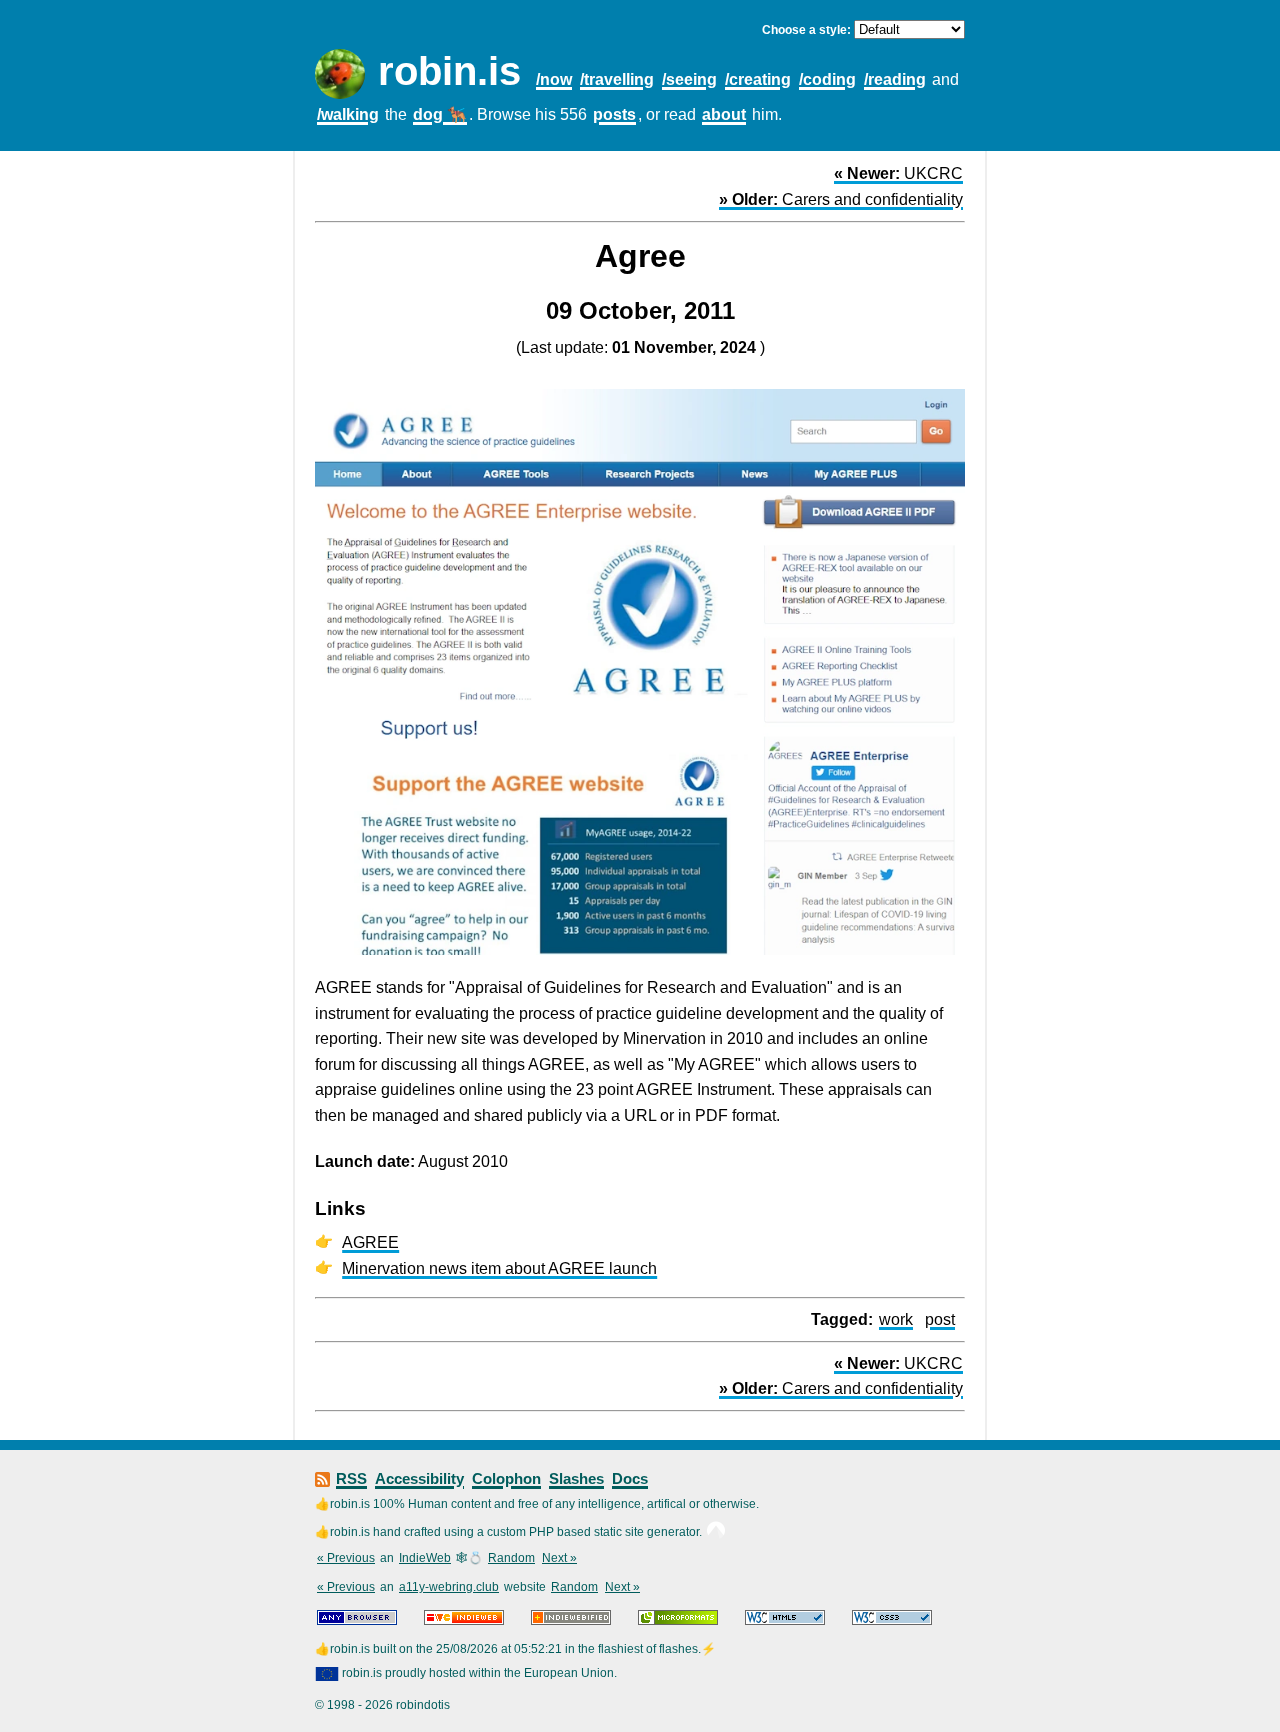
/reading (895, 79)
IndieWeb (425, 1558)
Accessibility (419, 1478)
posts (614, 114)
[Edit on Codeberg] (716, 1532)
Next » (559, 1558)
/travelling (617, 79)
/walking (348, 114)
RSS (351, 1478)
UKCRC (898, 173)
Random (511, 1558)
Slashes (576, 1478)
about (724, 114)
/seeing (689, 79)
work (896, 1319)
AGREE (370, 1242)
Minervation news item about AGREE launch (499, 1268)
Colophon (506, 1478)
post (940, 1319)
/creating (758, 79)
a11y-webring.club (449, 1587)
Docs (630, 1478)
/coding (827, 79)
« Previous (346, 1558)
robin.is (449, 71)
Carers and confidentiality (841, 199)
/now (554, 79)
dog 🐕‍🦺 (440, 114)
